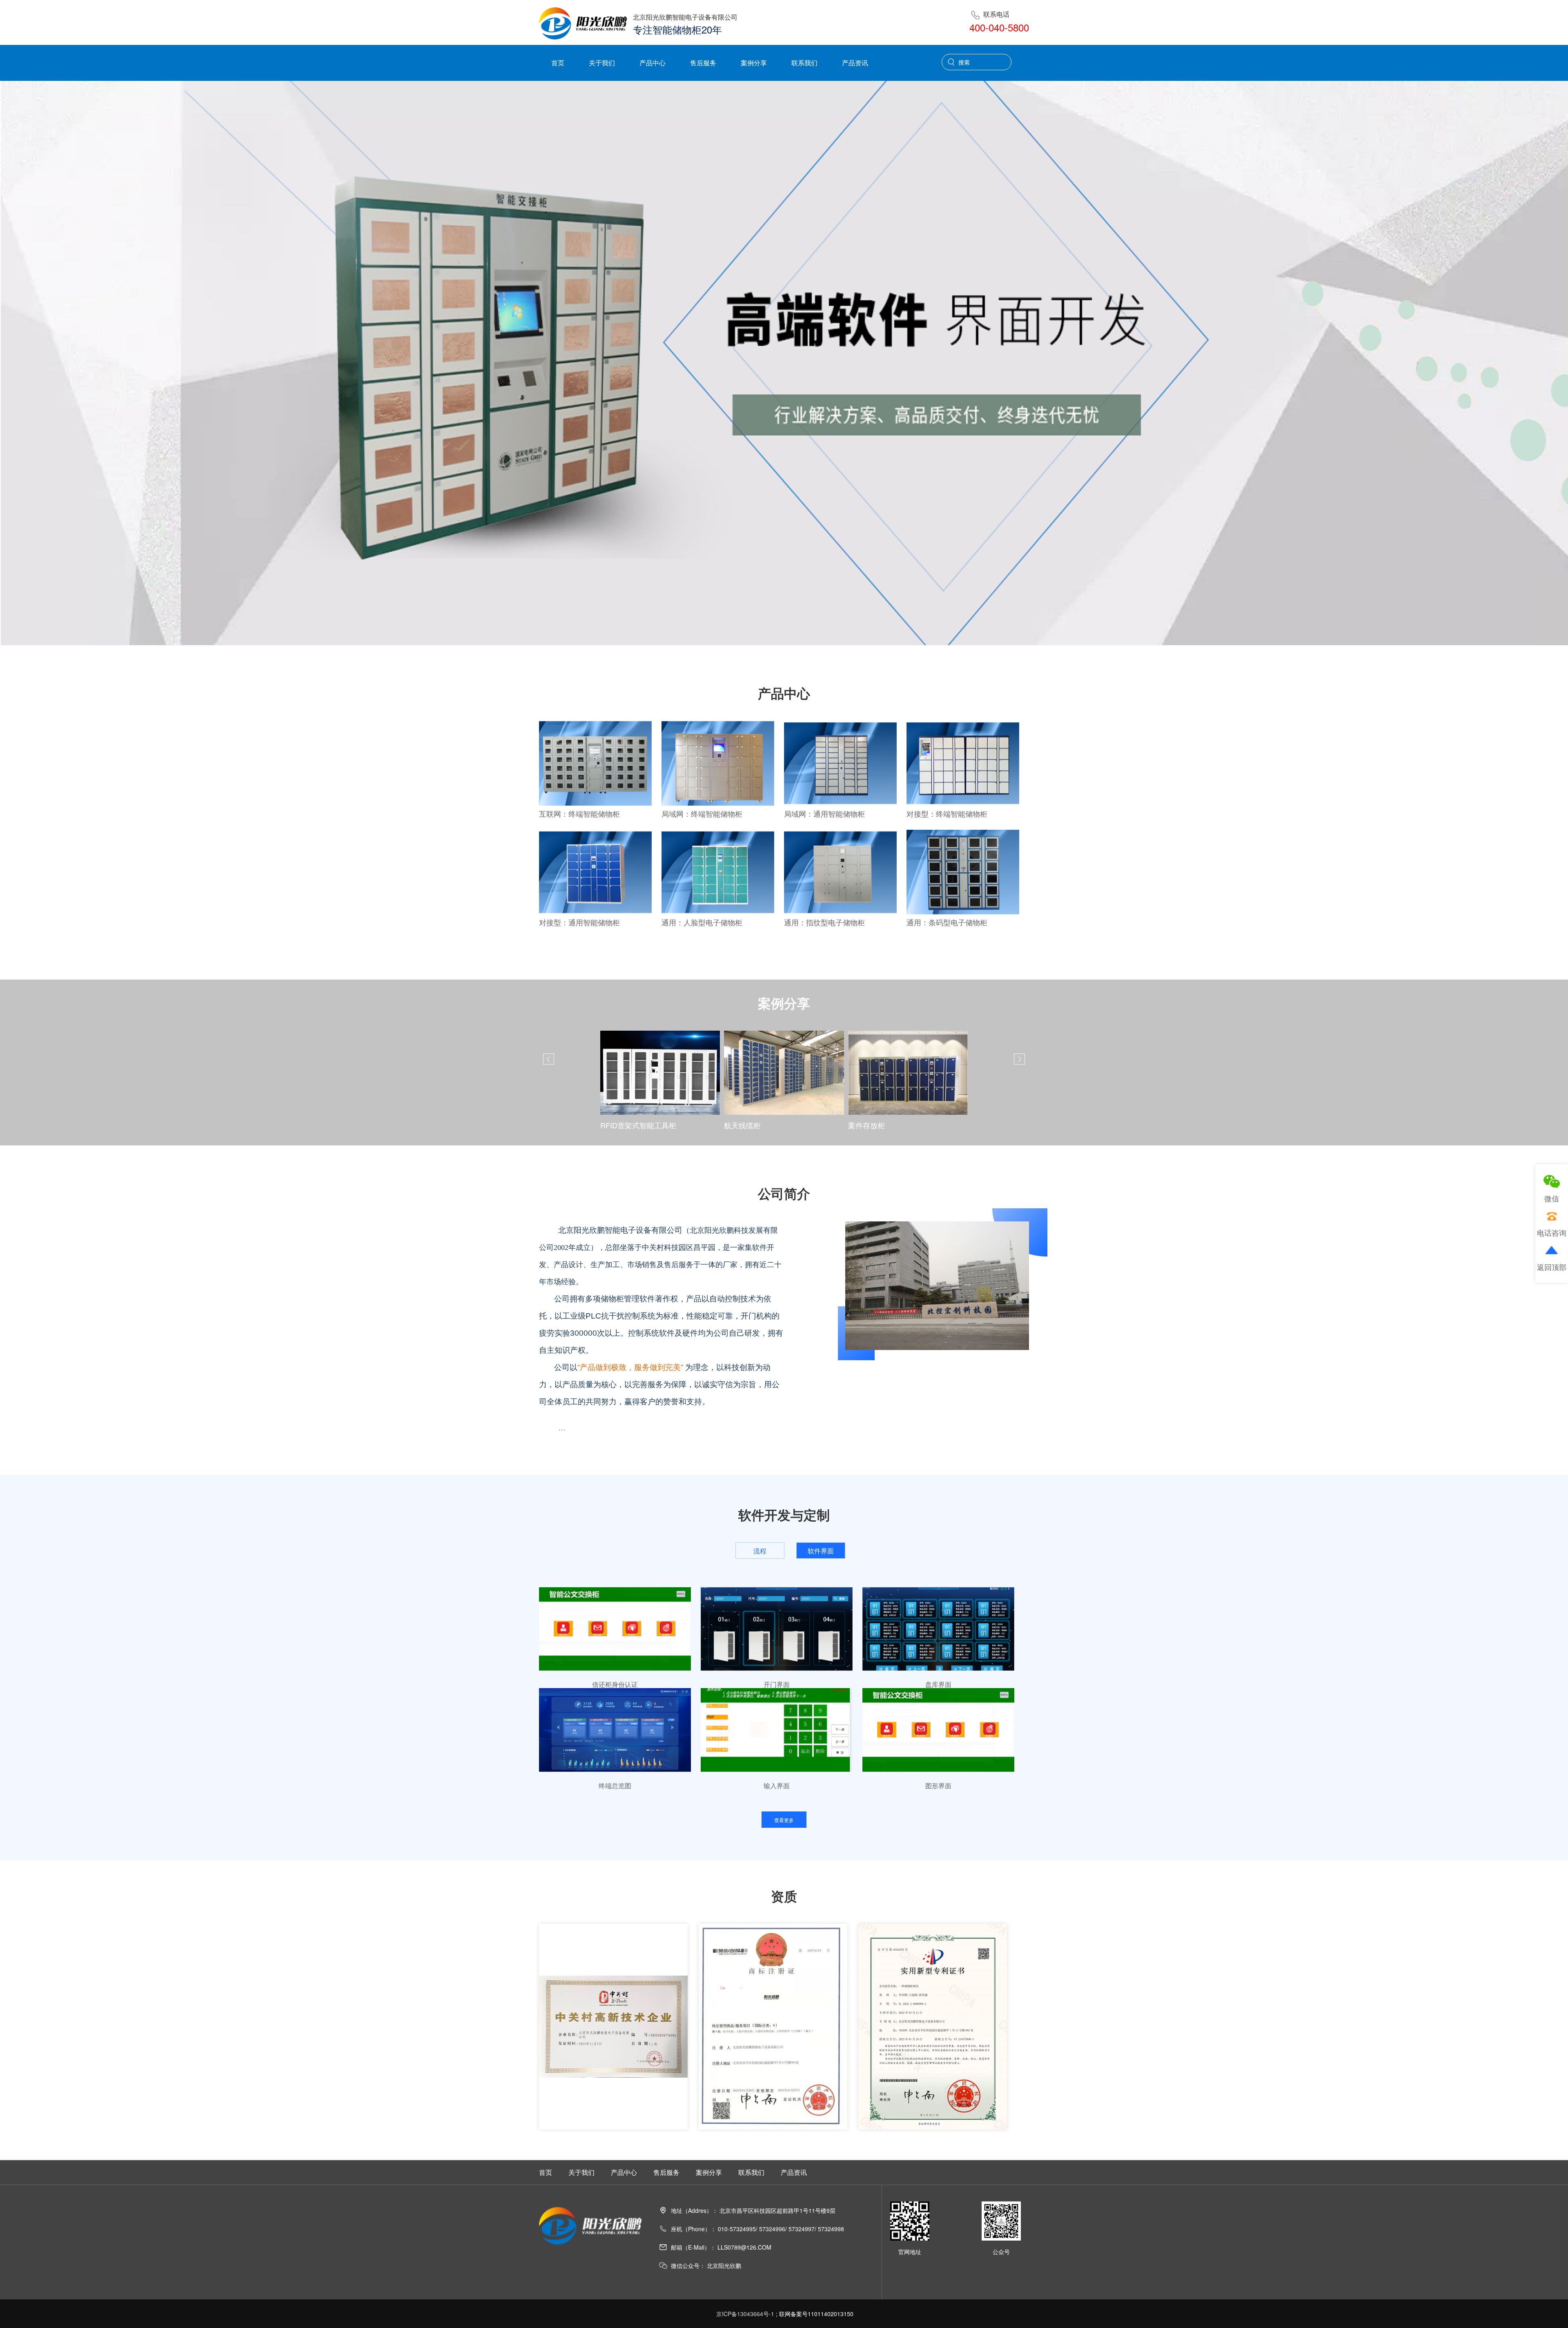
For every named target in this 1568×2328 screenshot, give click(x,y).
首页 (558, 63)
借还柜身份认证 (615, 1684)
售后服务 (703, 63)
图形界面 (938, 1786)
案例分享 (754, 63)
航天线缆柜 (619, 1125)
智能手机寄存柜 (874, 1125)
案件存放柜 (742, 1125)
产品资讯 (855, 63)
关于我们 (602, 63)
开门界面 (777, 1684)
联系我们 (804, 63)
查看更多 (784, 1820)
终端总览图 (615, 1786)
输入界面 (777, 1786)
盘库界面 (938, 1684)
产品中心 (653, 63)
